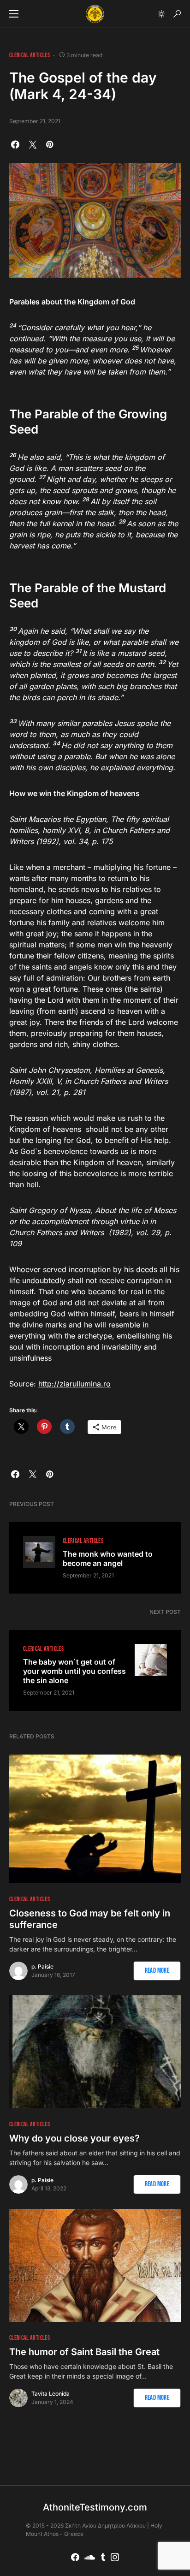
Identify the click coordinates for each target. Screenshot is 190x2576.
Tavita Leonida (50, 2394)
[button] (14, 14)
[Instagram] (115, 2557)
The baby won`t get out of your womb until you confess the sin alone (74, 1671)
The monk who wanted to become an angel (108, 1559)
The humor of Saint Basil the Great (84, 2352)
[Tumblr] (103, 2557)
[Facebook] (75, 2557)
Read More (157, 1971)
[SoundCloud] (90, 2557)
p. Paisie (42, 1966)
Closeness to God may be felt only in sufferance (90, 1919)
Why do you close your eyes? (74, 2138)
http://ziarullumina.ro (74, 1384)
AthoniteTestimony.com (95, 2507)
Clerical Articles (30, 55)
